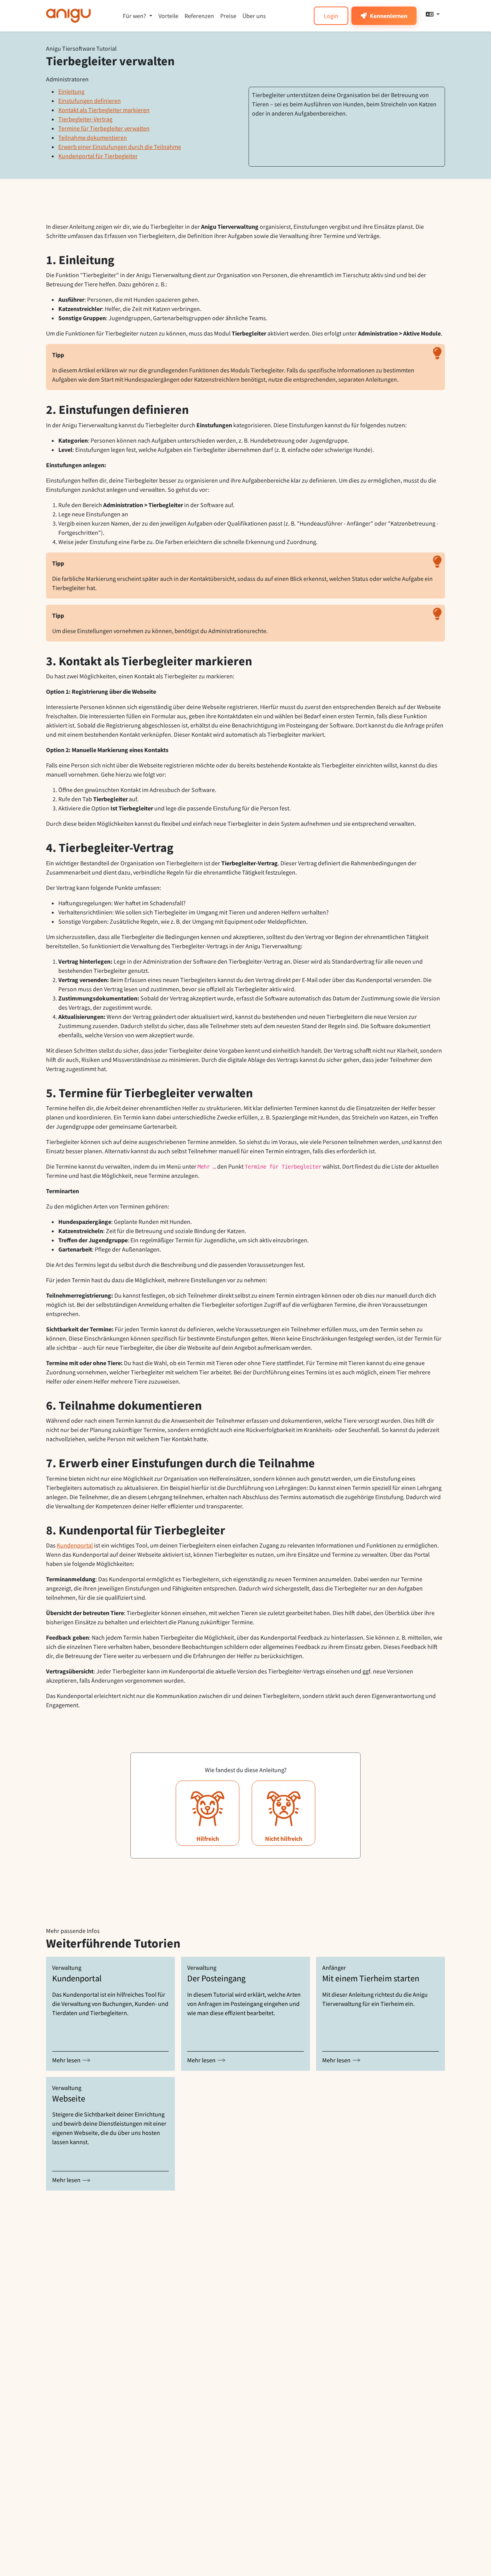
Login (331, 16)
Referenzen (199, 16)
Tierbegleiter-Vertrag (85, 119)
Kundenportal (75, 1545)
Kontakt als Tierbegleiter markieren (104, 110)
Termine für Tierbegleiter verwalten (104, 128)
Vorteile (168, 16)
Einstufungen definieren (90, 101)
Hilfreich (208, 1839)
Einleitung (71, 91)
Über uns (254, 16)
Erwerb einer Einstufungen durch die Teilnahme (120, 147)
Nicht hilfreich (284, 1839)
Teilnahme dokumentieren (93, 137)
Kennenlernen (389, 16)
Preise (228, 16)
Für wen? (134, 16)
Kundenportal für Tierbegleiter (98, 156)
